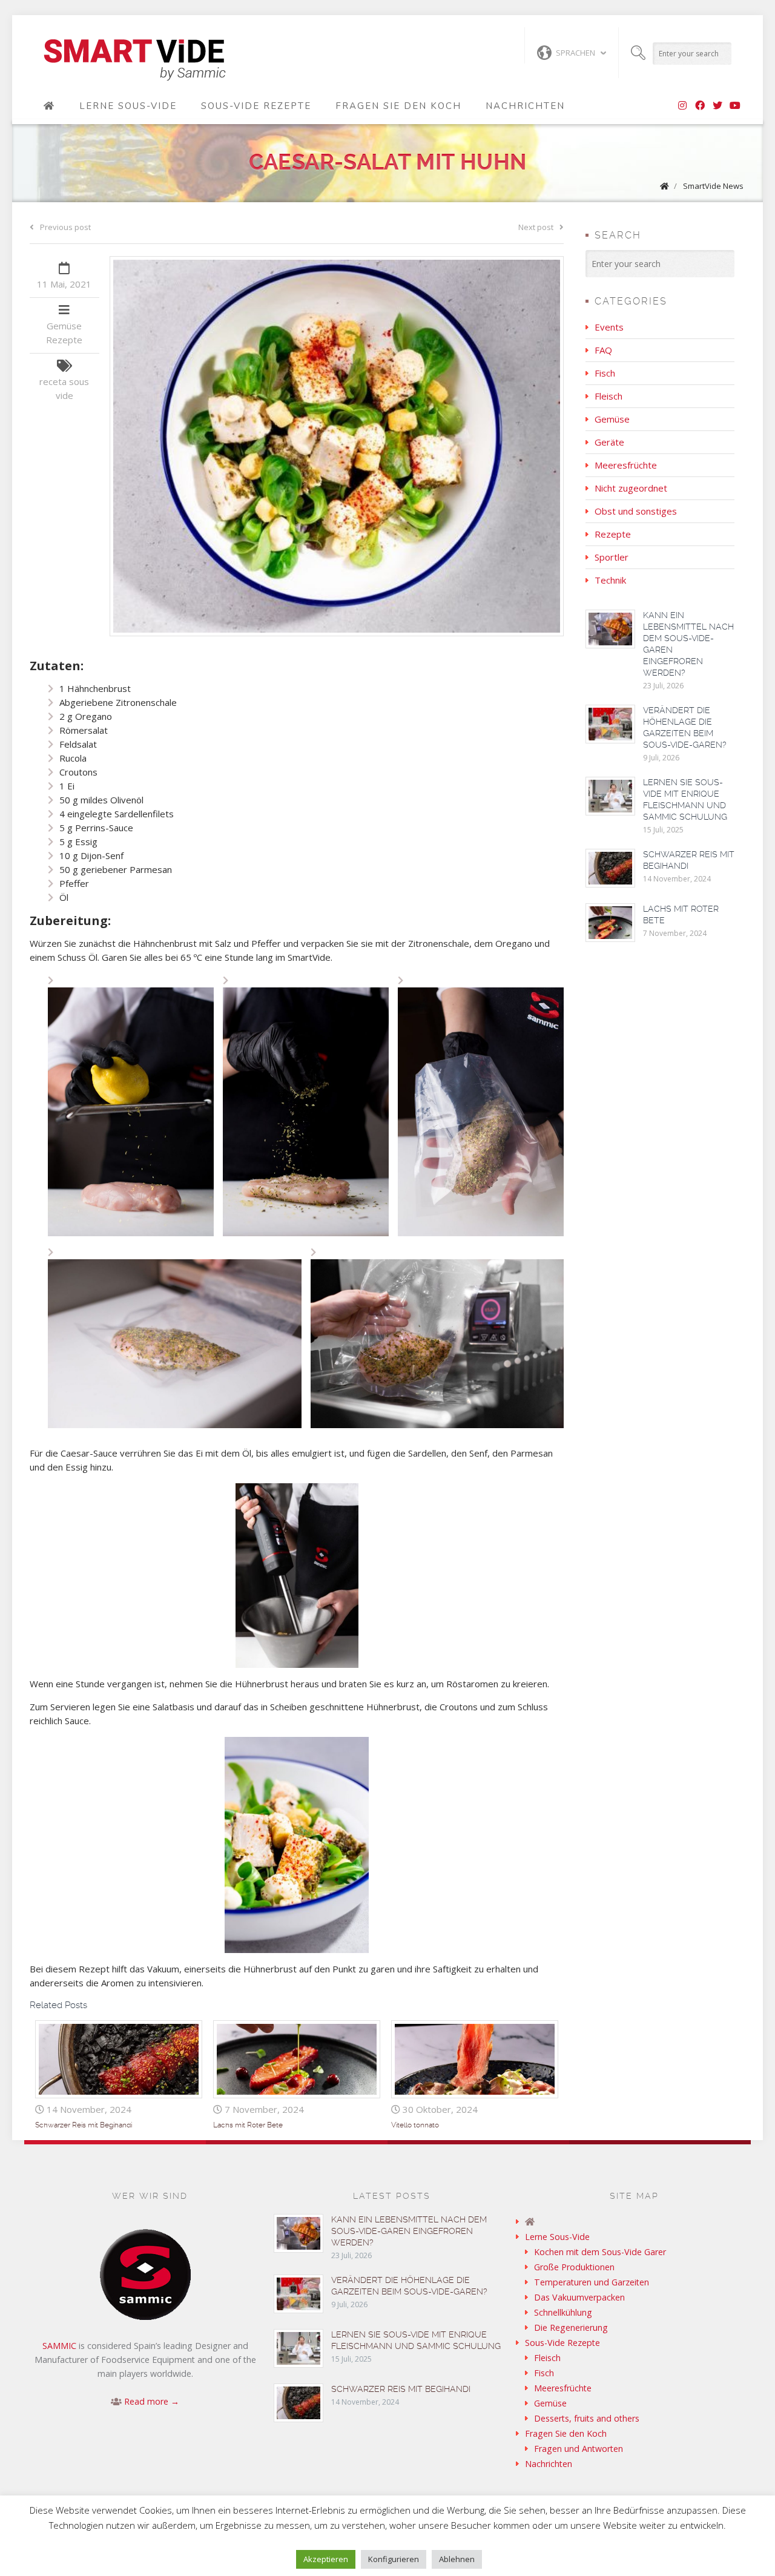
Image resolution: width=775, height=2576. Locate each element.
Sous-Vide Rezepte (256, 106)
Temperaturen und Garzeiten (592, 2282)
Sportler (612, 557)
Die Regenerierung (571, 2327)
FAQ (603, 350)
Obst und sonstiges (636, 511)
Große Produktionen (574, 2267)
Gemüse (64, 326)
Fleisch (608, 396)
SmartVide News (713, 186)
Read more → (152, 2401)
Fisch (605, 373)
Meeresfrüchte (626, 465)
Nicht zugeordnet (631, 488)
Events (609, 327)
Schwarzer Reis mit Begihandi (84, 2125)
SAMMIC (59, 2346)
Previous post (65, 227)
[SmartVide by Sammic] (49, 106)
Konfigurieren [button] (394, 2559)
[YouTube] (735, 106)
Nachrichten (525, 106)
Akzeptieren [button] (326, 2559)
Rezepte (64, 340)
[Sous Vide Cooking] (135, 61)
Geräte (609, 442)
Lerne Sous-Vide (128, 106)
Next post (536, 227)
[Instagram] (682, 106)
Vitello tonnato (415, 2125)
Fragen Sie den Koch (398, 106)
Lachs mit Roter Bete (248, 2125)
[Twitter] (717, 106)
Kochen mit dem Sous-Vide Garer (600, 2252)
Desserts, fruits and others (587, 2418)
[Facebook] (700, 106)
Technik (610, 580)
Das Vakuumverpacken (579, 2297)
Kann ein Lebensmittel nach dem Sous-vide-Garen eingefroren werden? (409, 2231)
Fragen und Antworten (579, 2449)
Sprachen (575, 53)
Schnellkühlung (563, 2312)
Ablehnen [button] (457, 2559)
